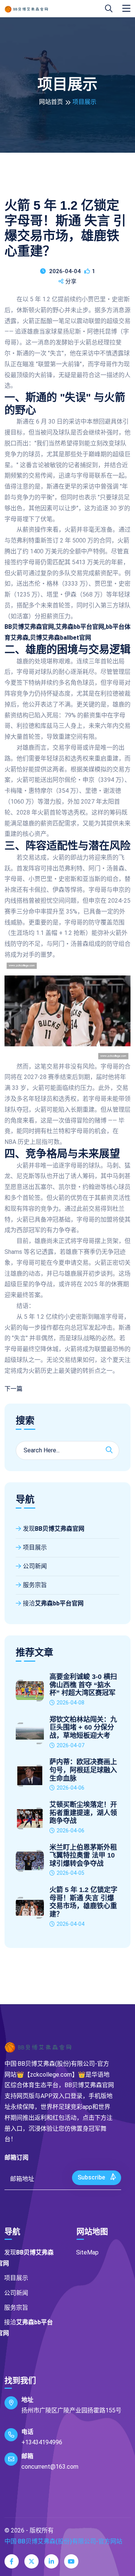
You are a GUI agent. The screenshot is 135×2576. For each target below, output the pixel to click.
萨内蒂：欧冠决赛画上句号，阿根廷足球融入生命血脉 (83, 1770)
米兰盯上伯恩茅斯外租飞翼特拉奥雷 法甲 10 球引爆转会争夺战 (83, 1855)
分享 (71, 281)
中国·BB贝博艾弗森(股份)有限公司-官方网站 (63, 2541)
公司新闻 (35, 1566)
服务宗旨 (35, 1585)
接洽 (53, 1603)
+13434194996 (42, 2442)
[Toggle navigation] (126, 9)
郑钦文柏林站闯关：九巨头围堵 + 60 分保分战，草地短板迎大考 (83, 1728)
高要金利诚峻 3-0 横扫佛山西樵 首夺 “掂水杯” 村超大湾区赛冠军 (83, 1685)
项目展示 (35, 1547)
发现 (54, 1529)
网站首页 (51, 102)
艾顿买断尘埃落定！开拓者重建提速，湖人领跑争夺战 (83, 1813)
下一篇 (13, 1389)
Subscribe (92, 2177)
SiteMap (87, 2252)
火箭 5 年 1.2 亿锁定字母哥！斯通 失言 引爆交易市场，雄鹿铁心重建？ (83, 1902)
